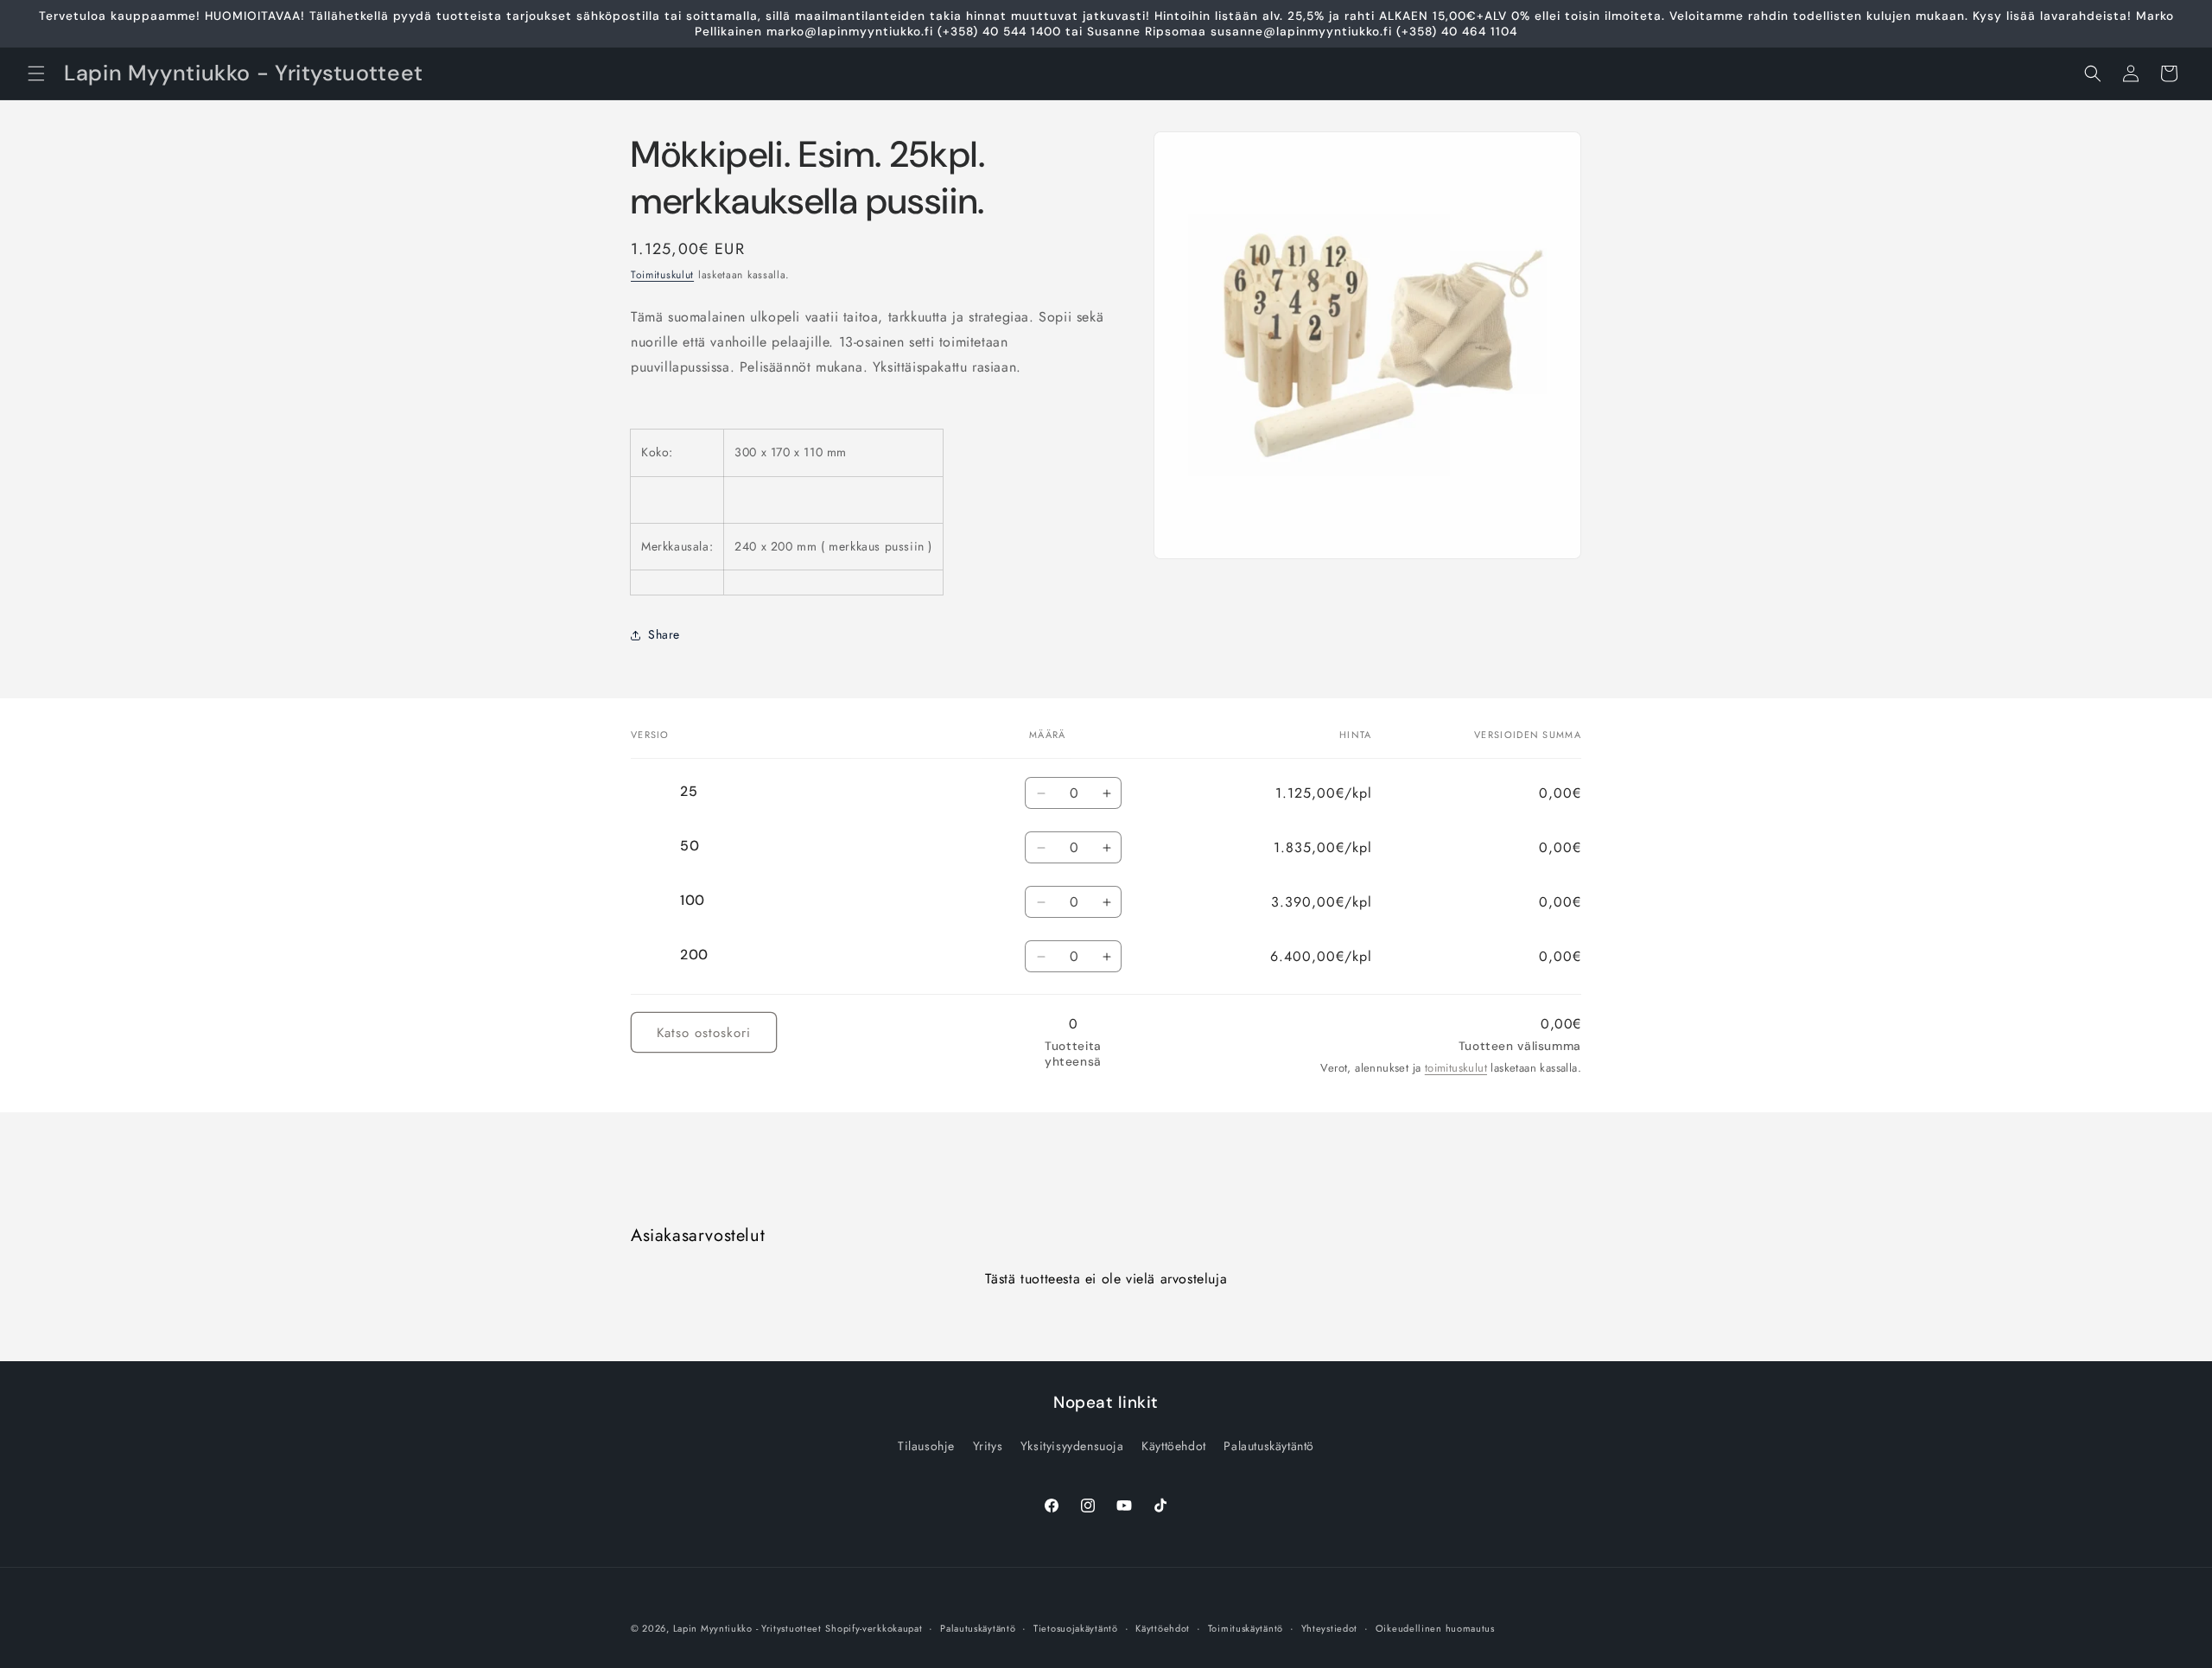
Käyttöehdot (1174, 1446)
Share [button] (664, 634)
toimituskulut (1456, 1068)
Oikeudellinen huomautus (1435, 1628)
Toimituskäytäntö (1246, 1628)
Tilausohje (926, 1446)
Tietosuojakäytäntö (1076, 1628)
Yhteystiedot (1329, 1628)
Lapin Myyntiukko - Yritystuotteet (747, 1628)
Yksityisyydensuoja (1072, 1446)
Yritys (988, 1446)
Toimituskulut (662, 275)
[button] (36, 73)
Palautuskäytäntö (1269, 1446)
